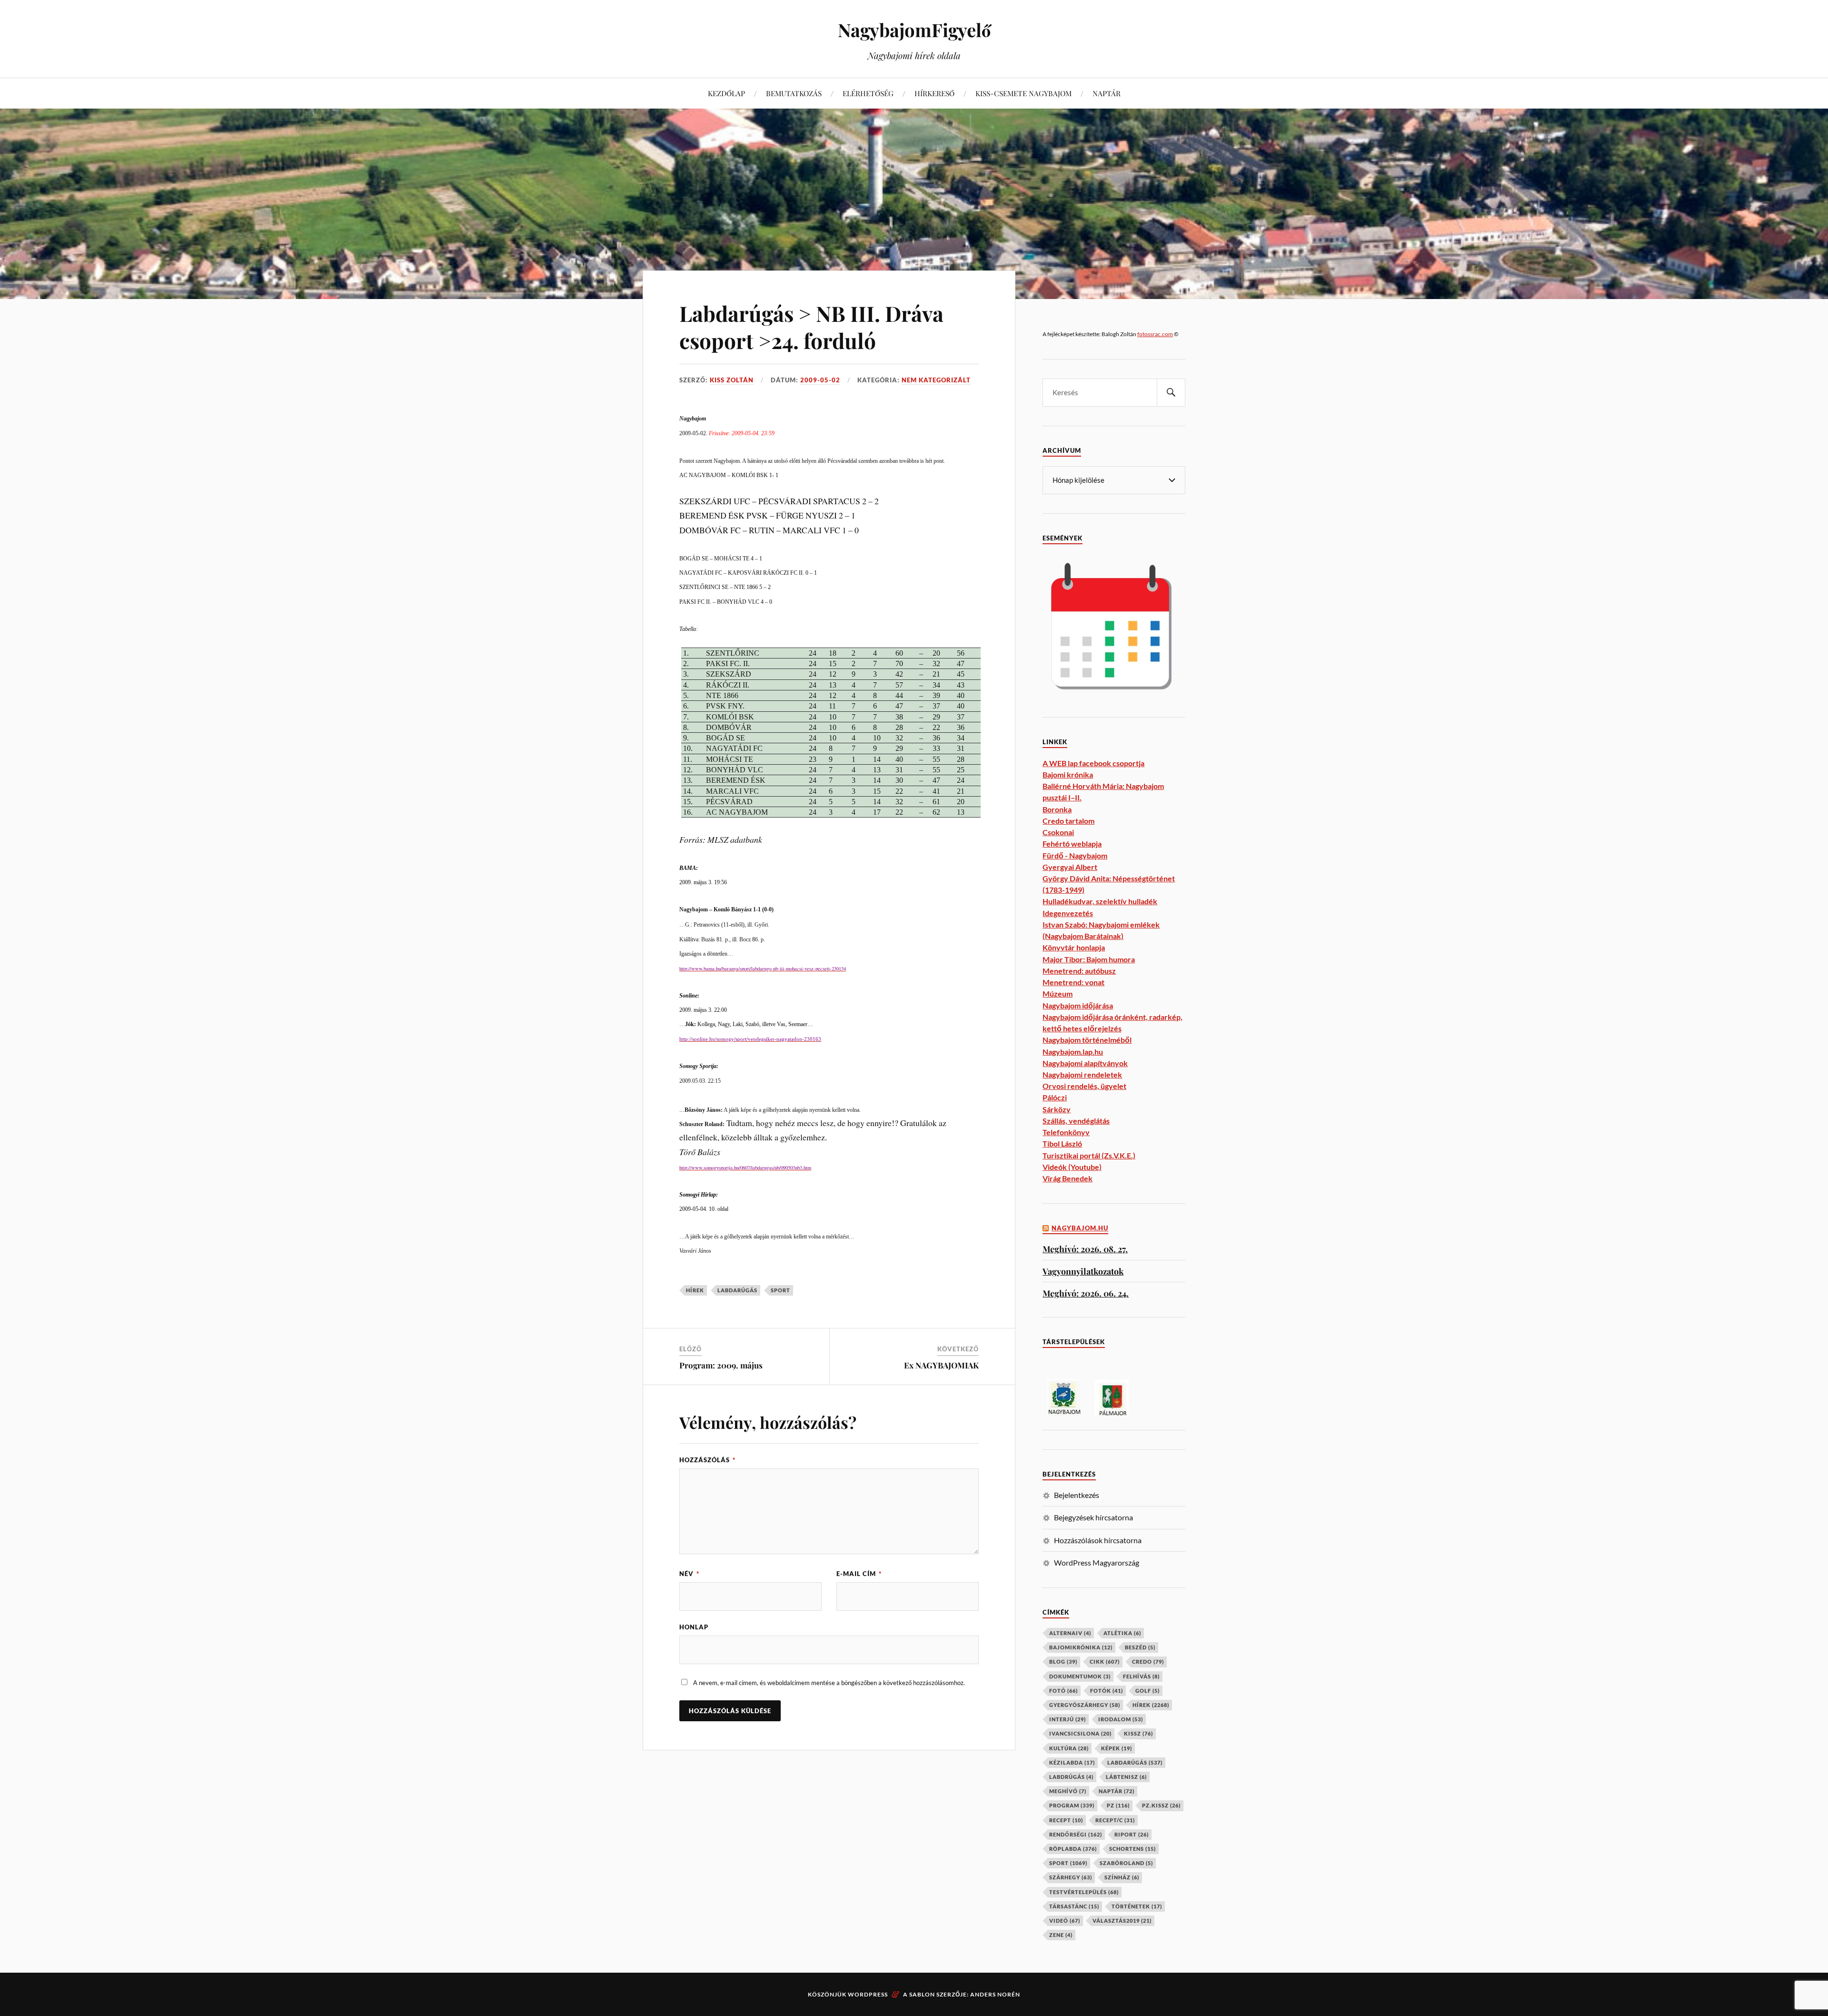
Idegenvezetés (1068, 913)
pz (1118, 1805)
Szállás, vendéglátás (1076, 1121)
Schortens (1133, 1849)
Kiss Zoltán (732, 380)
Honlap (694, 1627)
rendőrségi (1076, 1834)
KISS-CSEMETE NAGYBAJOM (1023, 93)
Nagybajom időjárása (1078, 1005)
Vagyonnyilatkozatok (1083, 1271)
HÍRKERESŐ (934, 93)
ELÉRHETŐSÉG (868, 93)
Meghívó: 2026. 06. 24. (1086, 1293)
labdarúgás (737, 1290)
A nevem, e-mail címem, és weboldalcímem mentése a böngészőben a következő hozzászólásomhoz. (829, 1683)
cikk (1105, 1662)
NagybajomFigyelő (914, 30)
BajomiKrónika (1081, 1647)
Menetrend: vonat (1073, 982)
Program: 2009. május (721, 1365)
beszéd (1140, 1647)
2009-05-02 (820, 380)
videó (1065, 1921)
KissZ (1138, 1733)
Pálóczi (1055, 1097)
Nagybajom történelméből (1087, 1040)
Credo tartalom (1068, 821)
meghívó (1068, 1791)
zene (1061, 1935)
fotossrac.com (1155, 334)
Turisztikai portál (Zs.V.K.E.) (1089, 1155)
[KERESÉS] (1171, 393)
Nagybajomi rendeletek (1082, 1074)
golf (1147, 1691)
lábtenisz (1126, 1777)
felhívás (1141, 1676)
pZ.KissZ (1161, 1805)
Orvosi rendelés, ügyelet (1084, 1086)
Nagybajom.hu (1080, 1228)
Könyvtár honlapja (1074, 947)
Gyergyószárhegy (1085, 1705)
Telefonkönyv (1066, 1132)
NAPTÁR (1107, 93)
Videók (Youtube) (1072, 1167)
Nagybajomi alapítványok (1085, 1063)
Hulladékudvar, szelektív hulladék (1100, 901)
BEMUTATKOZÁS (794, 93)
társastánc (1074, 1906)
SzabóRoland (1126, 1863)
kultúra (1069, 1748)
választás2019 (1122, 1921)
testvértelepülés (1084, 1892)
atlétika (1122, 1633)
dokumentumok (1080, 1676)
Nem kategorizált (936, 380)
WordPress (868, 1994)
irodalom (1121, 1719)
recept (1066, 1820)
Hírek (695, 1290)
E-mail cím (859, 1574)
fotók (1107, 1691)
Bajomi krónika (1068, 774)
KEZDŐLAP (726, 93)
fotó (1063, 1691)
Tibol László (1062, 1143)
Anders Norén (995, 1994)
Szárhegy (1071, 1877)
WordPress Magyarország (1097, 1562)
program (1072, 1805)
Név (689, 1574)
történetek (1137, 1906)
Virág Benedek (1068, 1178)
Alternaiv (1070, 1633)
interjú (1068, 1719)
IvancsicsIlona (1080, 1733)
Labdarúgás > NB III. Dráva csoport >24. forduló (811, 327)
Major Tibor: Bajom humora (1089, 959)
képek (1117, 1748)
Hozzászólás (707, 1460)
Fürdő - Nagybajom (1075, 855)
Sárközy (1057, 1109)
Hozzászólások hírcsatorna (1098, 1540)
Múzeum (1058, 993)
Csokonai (1058, 832)
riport (1132, 1834)
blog (1063, 1662)
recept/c (1115, 1820)
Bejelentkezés (1077, 1495)
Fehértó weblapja (1072, 843)
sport (780, 1290)
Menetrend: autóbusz (1079, 971)
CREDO (1148, 1662)
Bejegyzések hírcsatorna (1093, 1517)
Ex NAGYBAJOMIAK (941, 1365)
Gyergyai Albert (1070, 867)
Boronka (1057, 809)
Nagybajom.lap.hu (1073, 1052)
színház (1122, 1877)
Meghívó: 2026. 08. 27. (1085, 1249)
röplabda (1073, 1849)
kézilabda (1072, 1762)
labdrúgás (1071, 1777)
